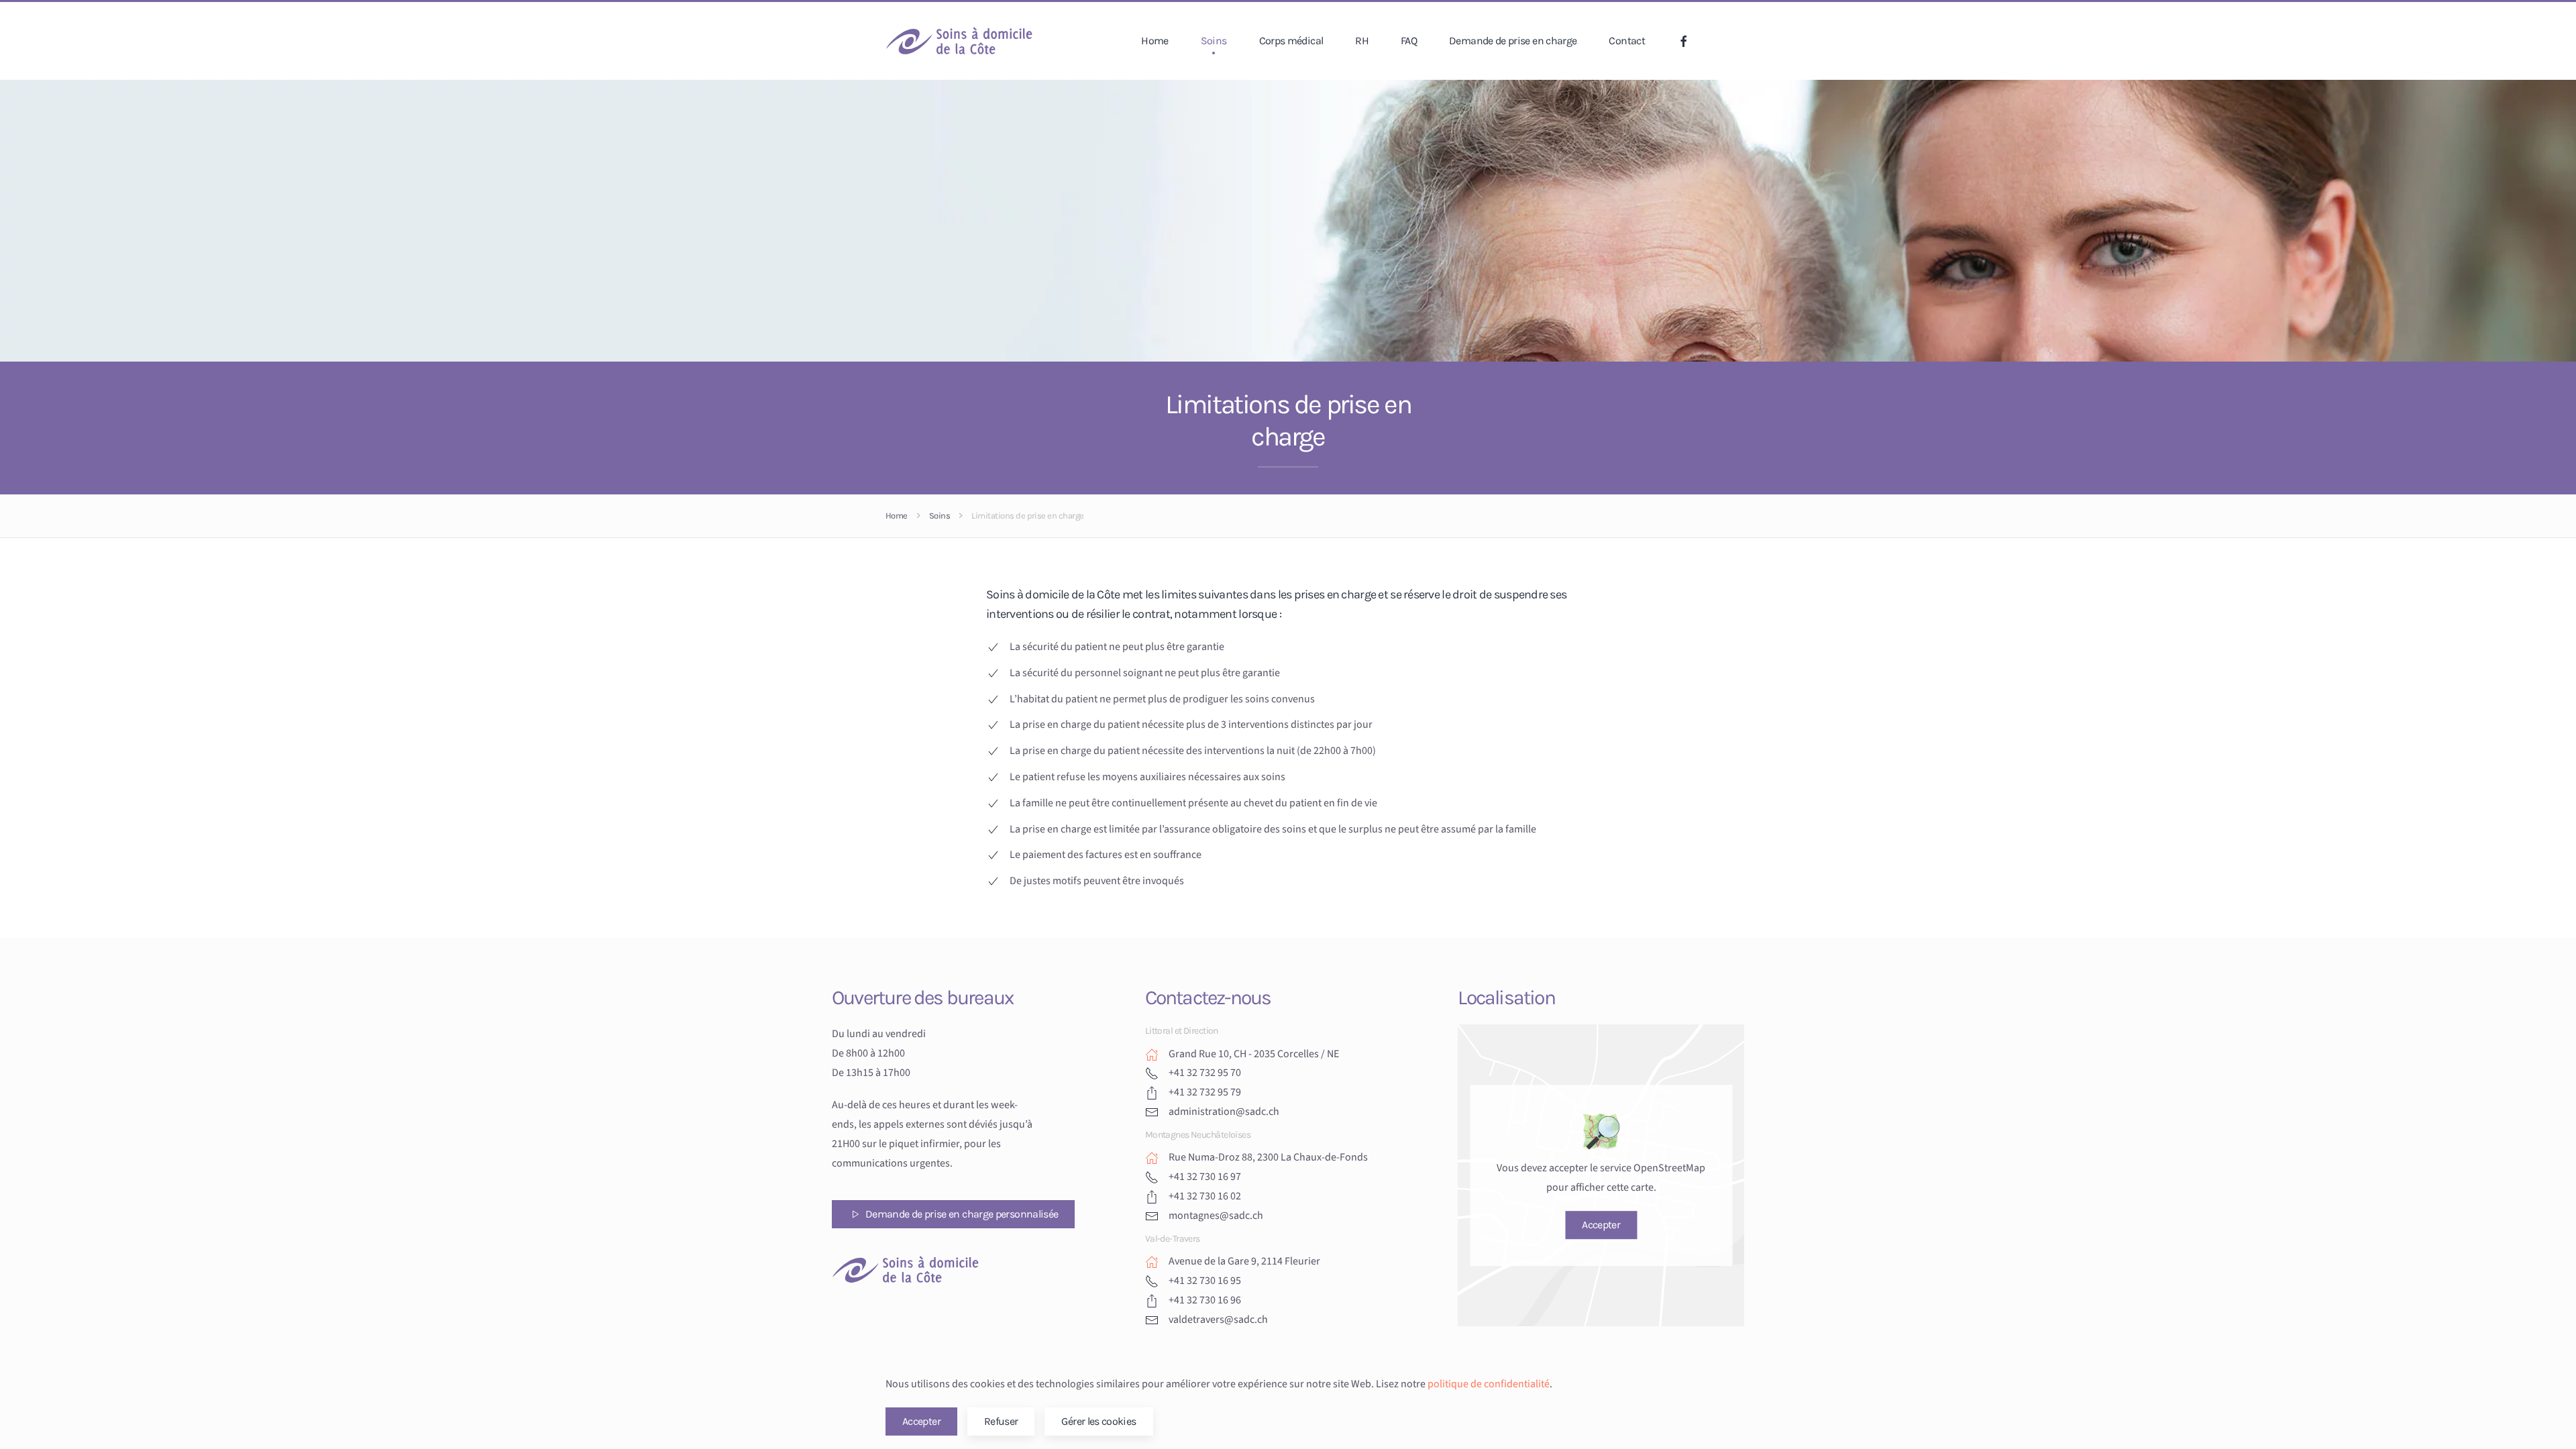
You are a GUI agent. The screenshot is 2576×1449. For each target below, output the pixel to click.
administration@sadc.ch (1224, 1112)
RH (1362, 41)
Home (1155, 41)
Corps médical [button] (1291, 41)
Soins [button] (1214, 41)
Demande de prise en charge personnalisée (962, 1214)
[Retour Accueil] (959, 41)
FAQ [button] (1409, 41)
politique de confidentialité (1489, 1384)
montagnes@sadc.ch (1216, 1216)
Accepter (1601, 1225)
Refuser (1001, 1421)
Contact (1627, 41)
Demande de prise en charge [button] (1513, 41)
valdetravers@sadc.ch (1218, 1320)
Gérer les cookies (1098, 1421)
